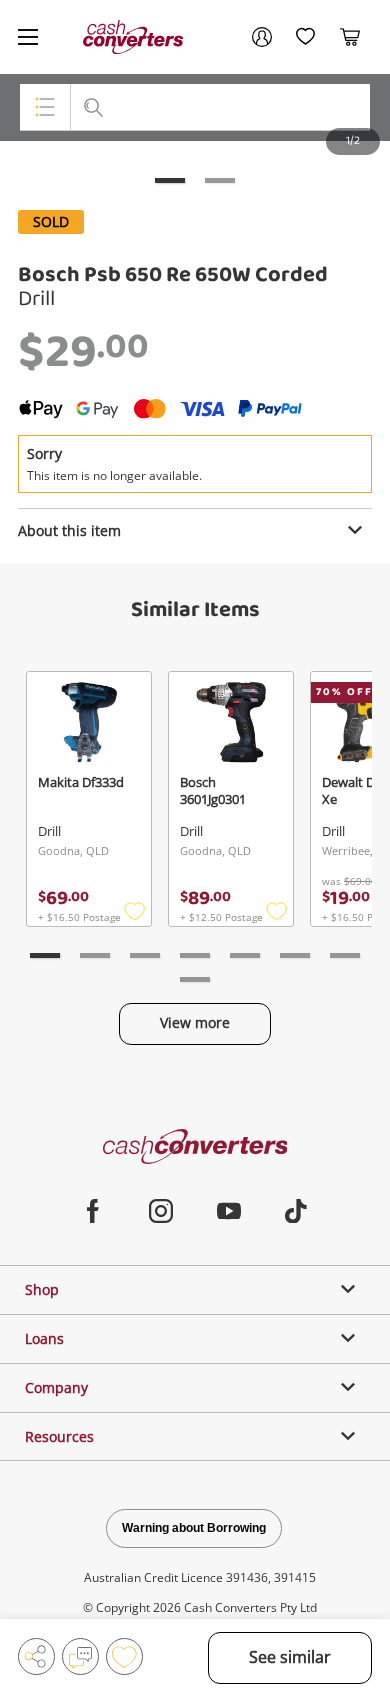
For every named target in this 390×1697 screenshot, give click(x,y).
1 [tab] (170, 180)
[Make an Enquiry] (80, 1656)
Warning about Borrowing (194, 1528)
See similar (290, 1657)
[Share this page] (36, 1656)
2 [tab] (220, 180)
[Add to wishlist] (124, 1656)
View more (195, 1022)
